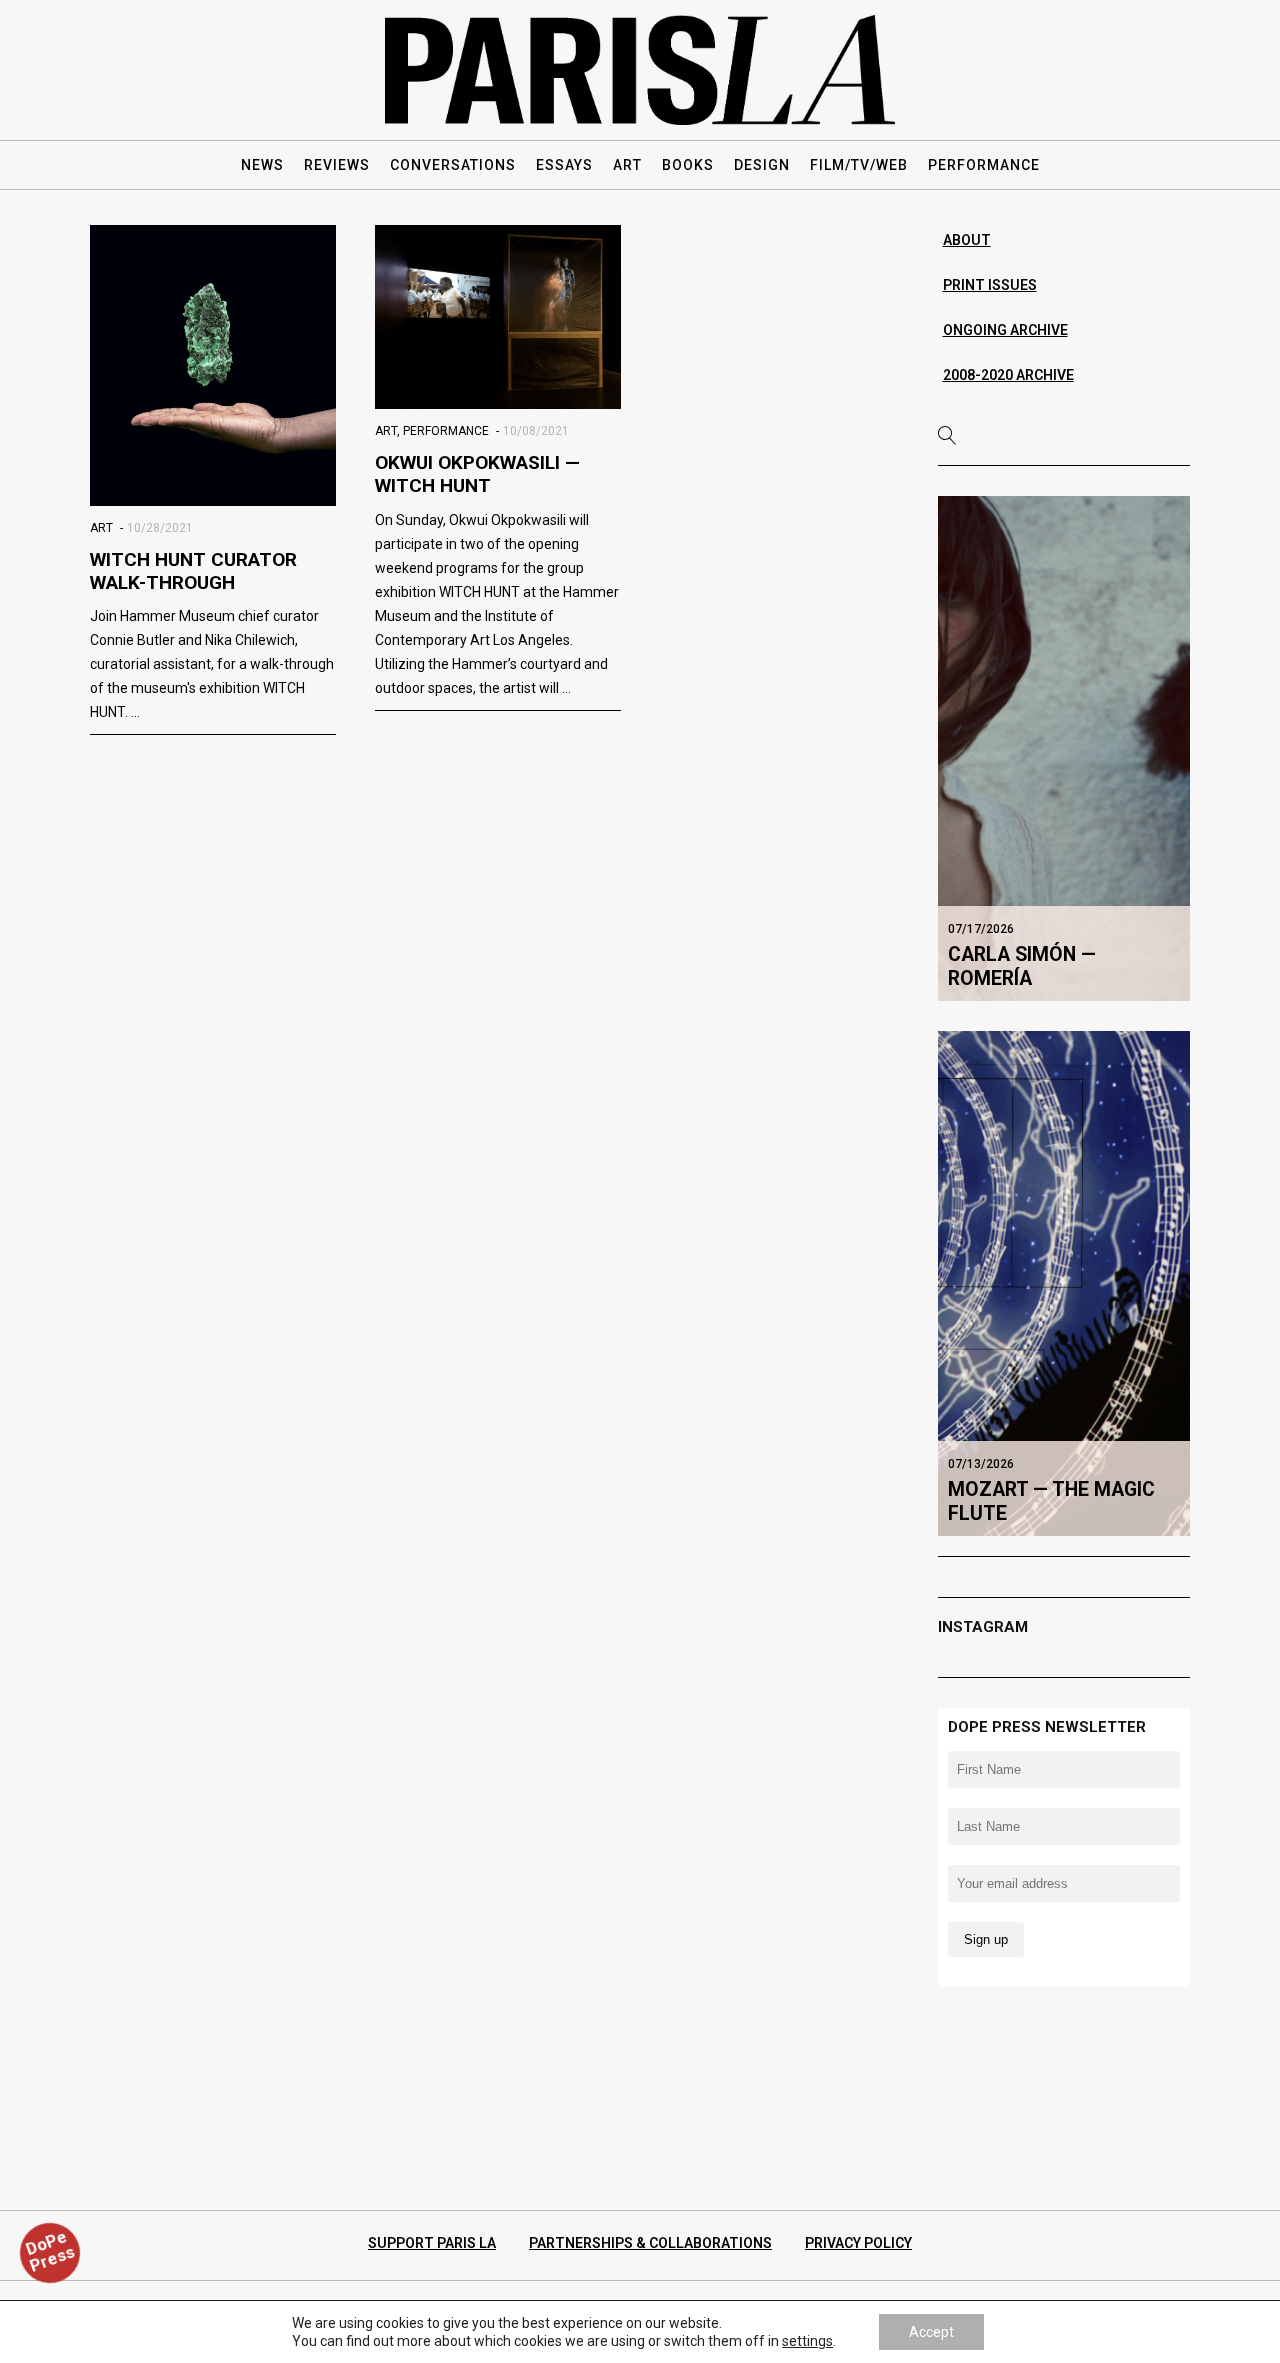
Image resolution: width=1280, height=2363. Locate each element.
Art (101, 528)
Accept (931, 2332)
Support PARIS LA (432, 2243)
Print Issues (990, 285)
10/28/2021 (160, 528)
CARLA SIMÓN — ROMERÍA (1022, 966)
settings (807, 2341)
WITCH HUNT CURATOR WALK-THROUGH (193, 571)
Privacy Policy (858, 2243)
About (967, 240)
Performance (446, 431)
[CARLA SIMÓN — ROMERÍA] (1064, 748)
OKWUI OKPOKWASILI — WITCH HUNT (477, 474)
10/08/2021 (536, 431)
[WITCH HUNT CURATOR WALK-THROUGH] (213, 365)
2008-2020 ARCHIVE (1008, 375)
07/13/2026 (981, 1464)
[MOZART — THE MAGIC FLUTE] (1064, 1283)
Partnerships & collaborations (650, 2243)
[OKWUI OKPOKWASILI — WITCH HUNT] (498, 317)
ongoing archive (1005, 330)
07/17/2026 (981, 929)
